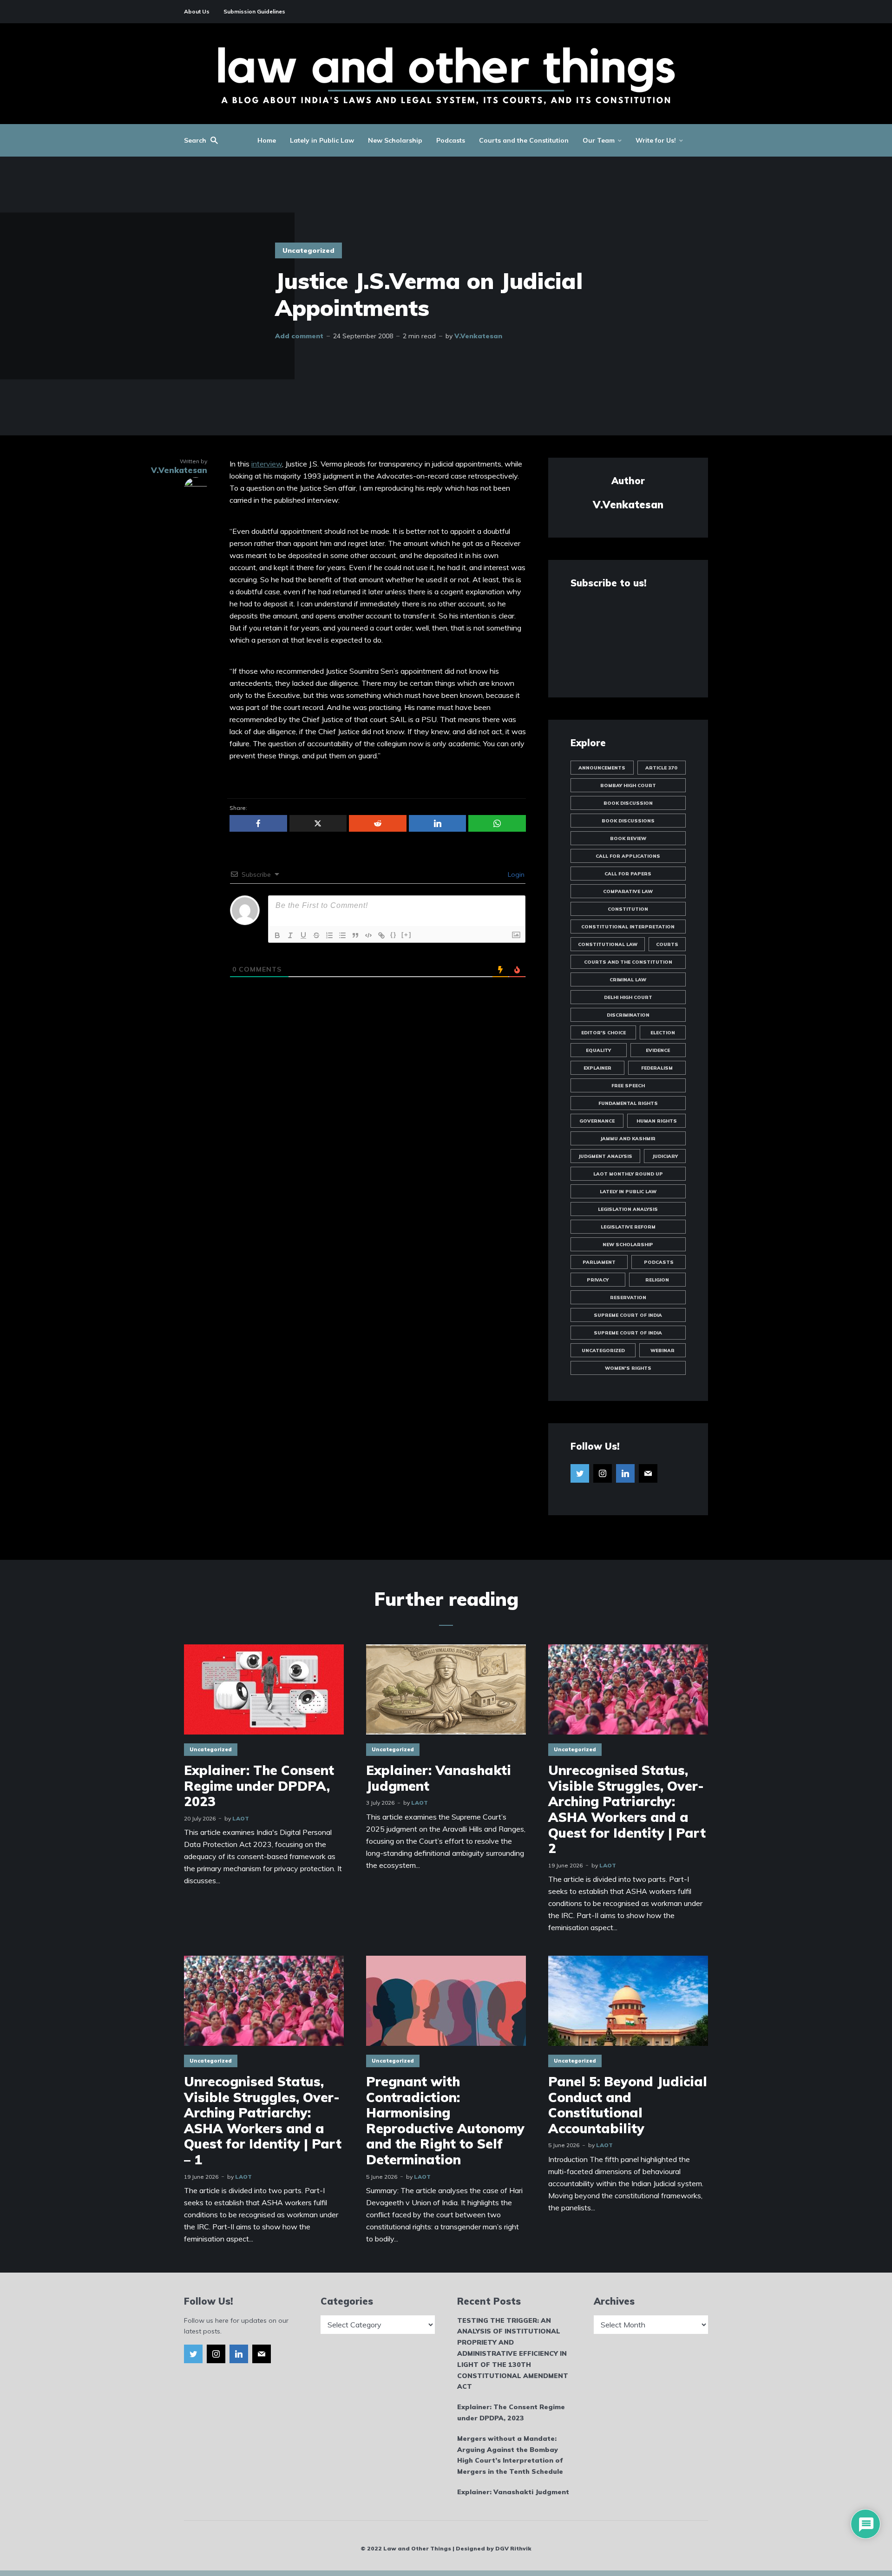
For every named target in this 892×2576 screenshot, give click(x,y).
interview (267, 464)
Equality (598, 1050)
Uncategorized (308, 250)
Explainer (597, 1068)
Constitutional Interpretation (628, 927)
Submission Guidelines (254, 11)
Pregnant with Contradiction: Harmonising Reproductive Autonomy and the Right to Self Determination (445, 2121)
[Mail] (648, 1473)
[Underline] (303, 935)
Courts (667, 944)
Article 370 (661, 768)
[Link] (381, 935)
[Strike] (316, 935)
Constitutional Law (608, 944)
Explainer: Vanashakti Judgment (439, 1778)
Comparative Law (628, 891)
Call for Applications (628, 856)
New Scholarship (395, 140)
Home (267, 140)
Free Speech (628, 1086)
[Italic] (290, 935)
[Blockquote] (355, 935)
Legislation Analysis (628, 1209)
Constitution (628, 909)
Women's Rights (628, 1368)
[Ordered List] (329, 935)
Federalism (657, 1068)
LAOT (241, 1818)
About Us (197, 11)
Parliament (599, 1262)
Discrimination (628, 1015)
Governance (597, 1121)
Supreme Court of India (628, 1315)
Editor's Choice (603, 1033)
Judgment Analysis (605, 1156)
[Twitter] (580, 1473)
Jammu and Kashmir (628, 1139)
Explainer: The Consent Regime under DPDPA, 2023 (259, 1786)
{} (394, 935)
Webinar (662, 1350)
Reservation (628, 1298)
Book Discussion (628, 803)
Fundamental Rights (628, 1103)
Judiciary (665, 1156)
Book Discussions (628, 821)
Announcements (602, 768)
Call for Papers (628, 874)
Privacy (598, 1280)
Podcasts (451, 140)
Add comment (299, 336)
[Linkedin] (625, 1473)
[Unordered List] (342, 935)
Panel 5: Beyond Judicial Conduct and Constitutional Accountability (628, 2105)
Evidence (658, 1050)
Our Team (599, 140)
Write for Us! (656, 140)
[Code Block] (368, 935)
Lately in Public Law (322, 140)
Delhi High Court (628, 997)
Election (663, 1033)
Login (515, 874)
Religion (657, 1280)
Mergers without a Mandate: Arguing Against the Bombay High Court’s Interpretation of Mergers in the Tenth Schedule (510, 2455)
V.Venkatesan (478, 336)
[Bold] (277, 935)
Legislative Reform (628, 1227)
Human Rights (657, 1121)
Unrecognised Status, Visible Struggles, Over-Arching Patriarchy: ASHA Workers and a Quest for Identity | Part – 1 (263, 2121)
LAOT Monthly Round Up (628, 1174)
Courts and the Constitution (524, 140)
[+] (407, 935)
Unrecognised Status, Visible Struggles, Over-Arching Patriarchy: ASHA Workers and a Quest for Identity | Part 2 (627, 1809)
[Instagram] (603, 1473)
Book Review (628, 838)
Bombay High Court (628, 785)
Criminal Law (628, 980)
